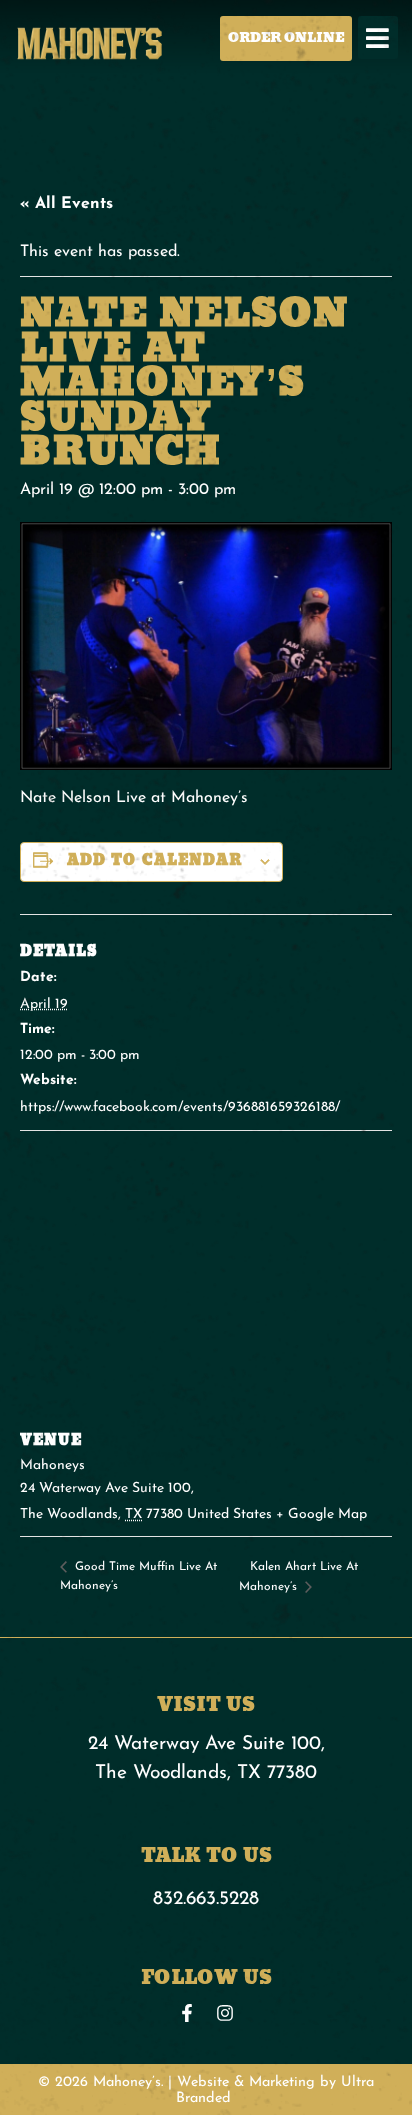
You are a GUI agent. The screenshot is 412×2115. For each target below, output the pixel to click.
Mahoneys (52, 1465)
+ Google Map (321, 1514)
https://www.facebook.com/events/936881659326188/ (180, 1107)
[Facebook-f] (187, 2013)
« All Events (66, 204)
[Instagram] (225, 2013)
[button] (378, 37)
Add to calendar (155, 860)
